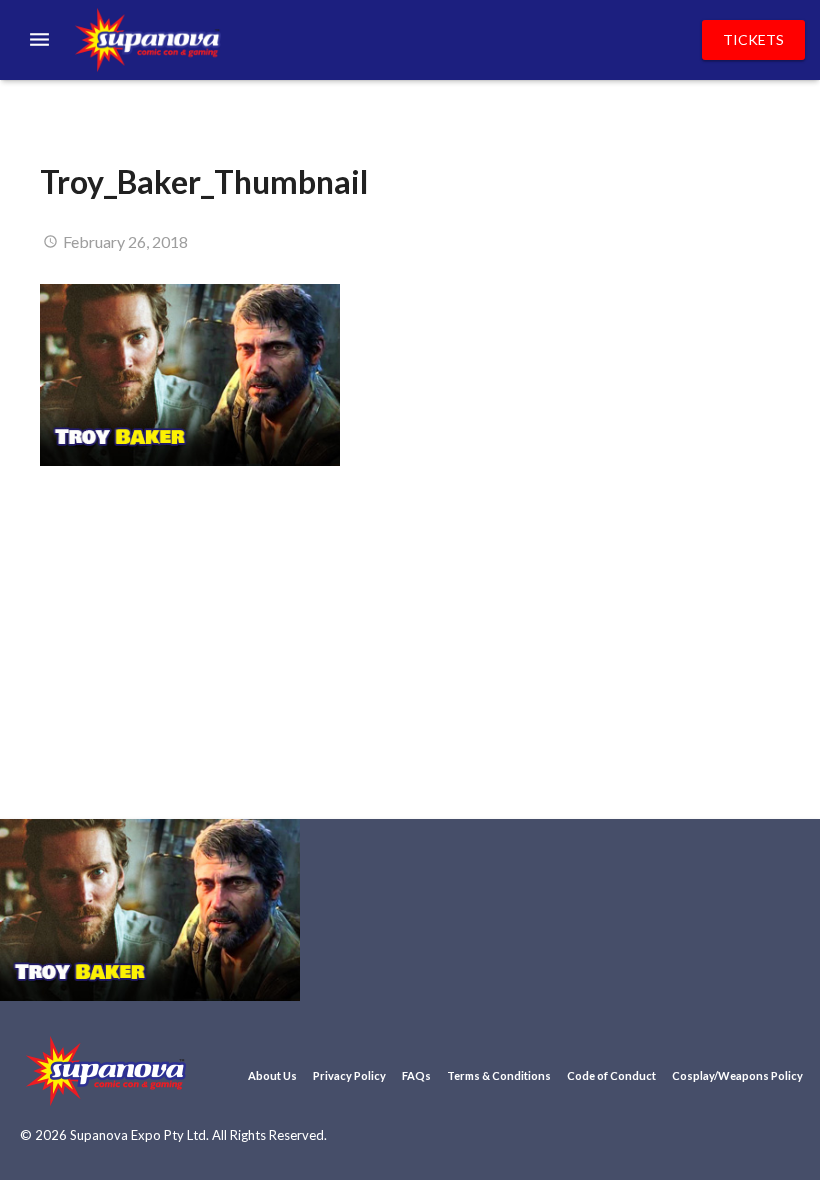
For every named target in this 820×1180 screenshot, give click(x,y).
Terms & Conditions (499, 1075)
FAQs (416, 1075)
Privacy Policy (349, 1075)
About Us (272, 1075)
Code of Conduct (611, 1075)
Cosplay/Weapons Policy (737, 1075)
